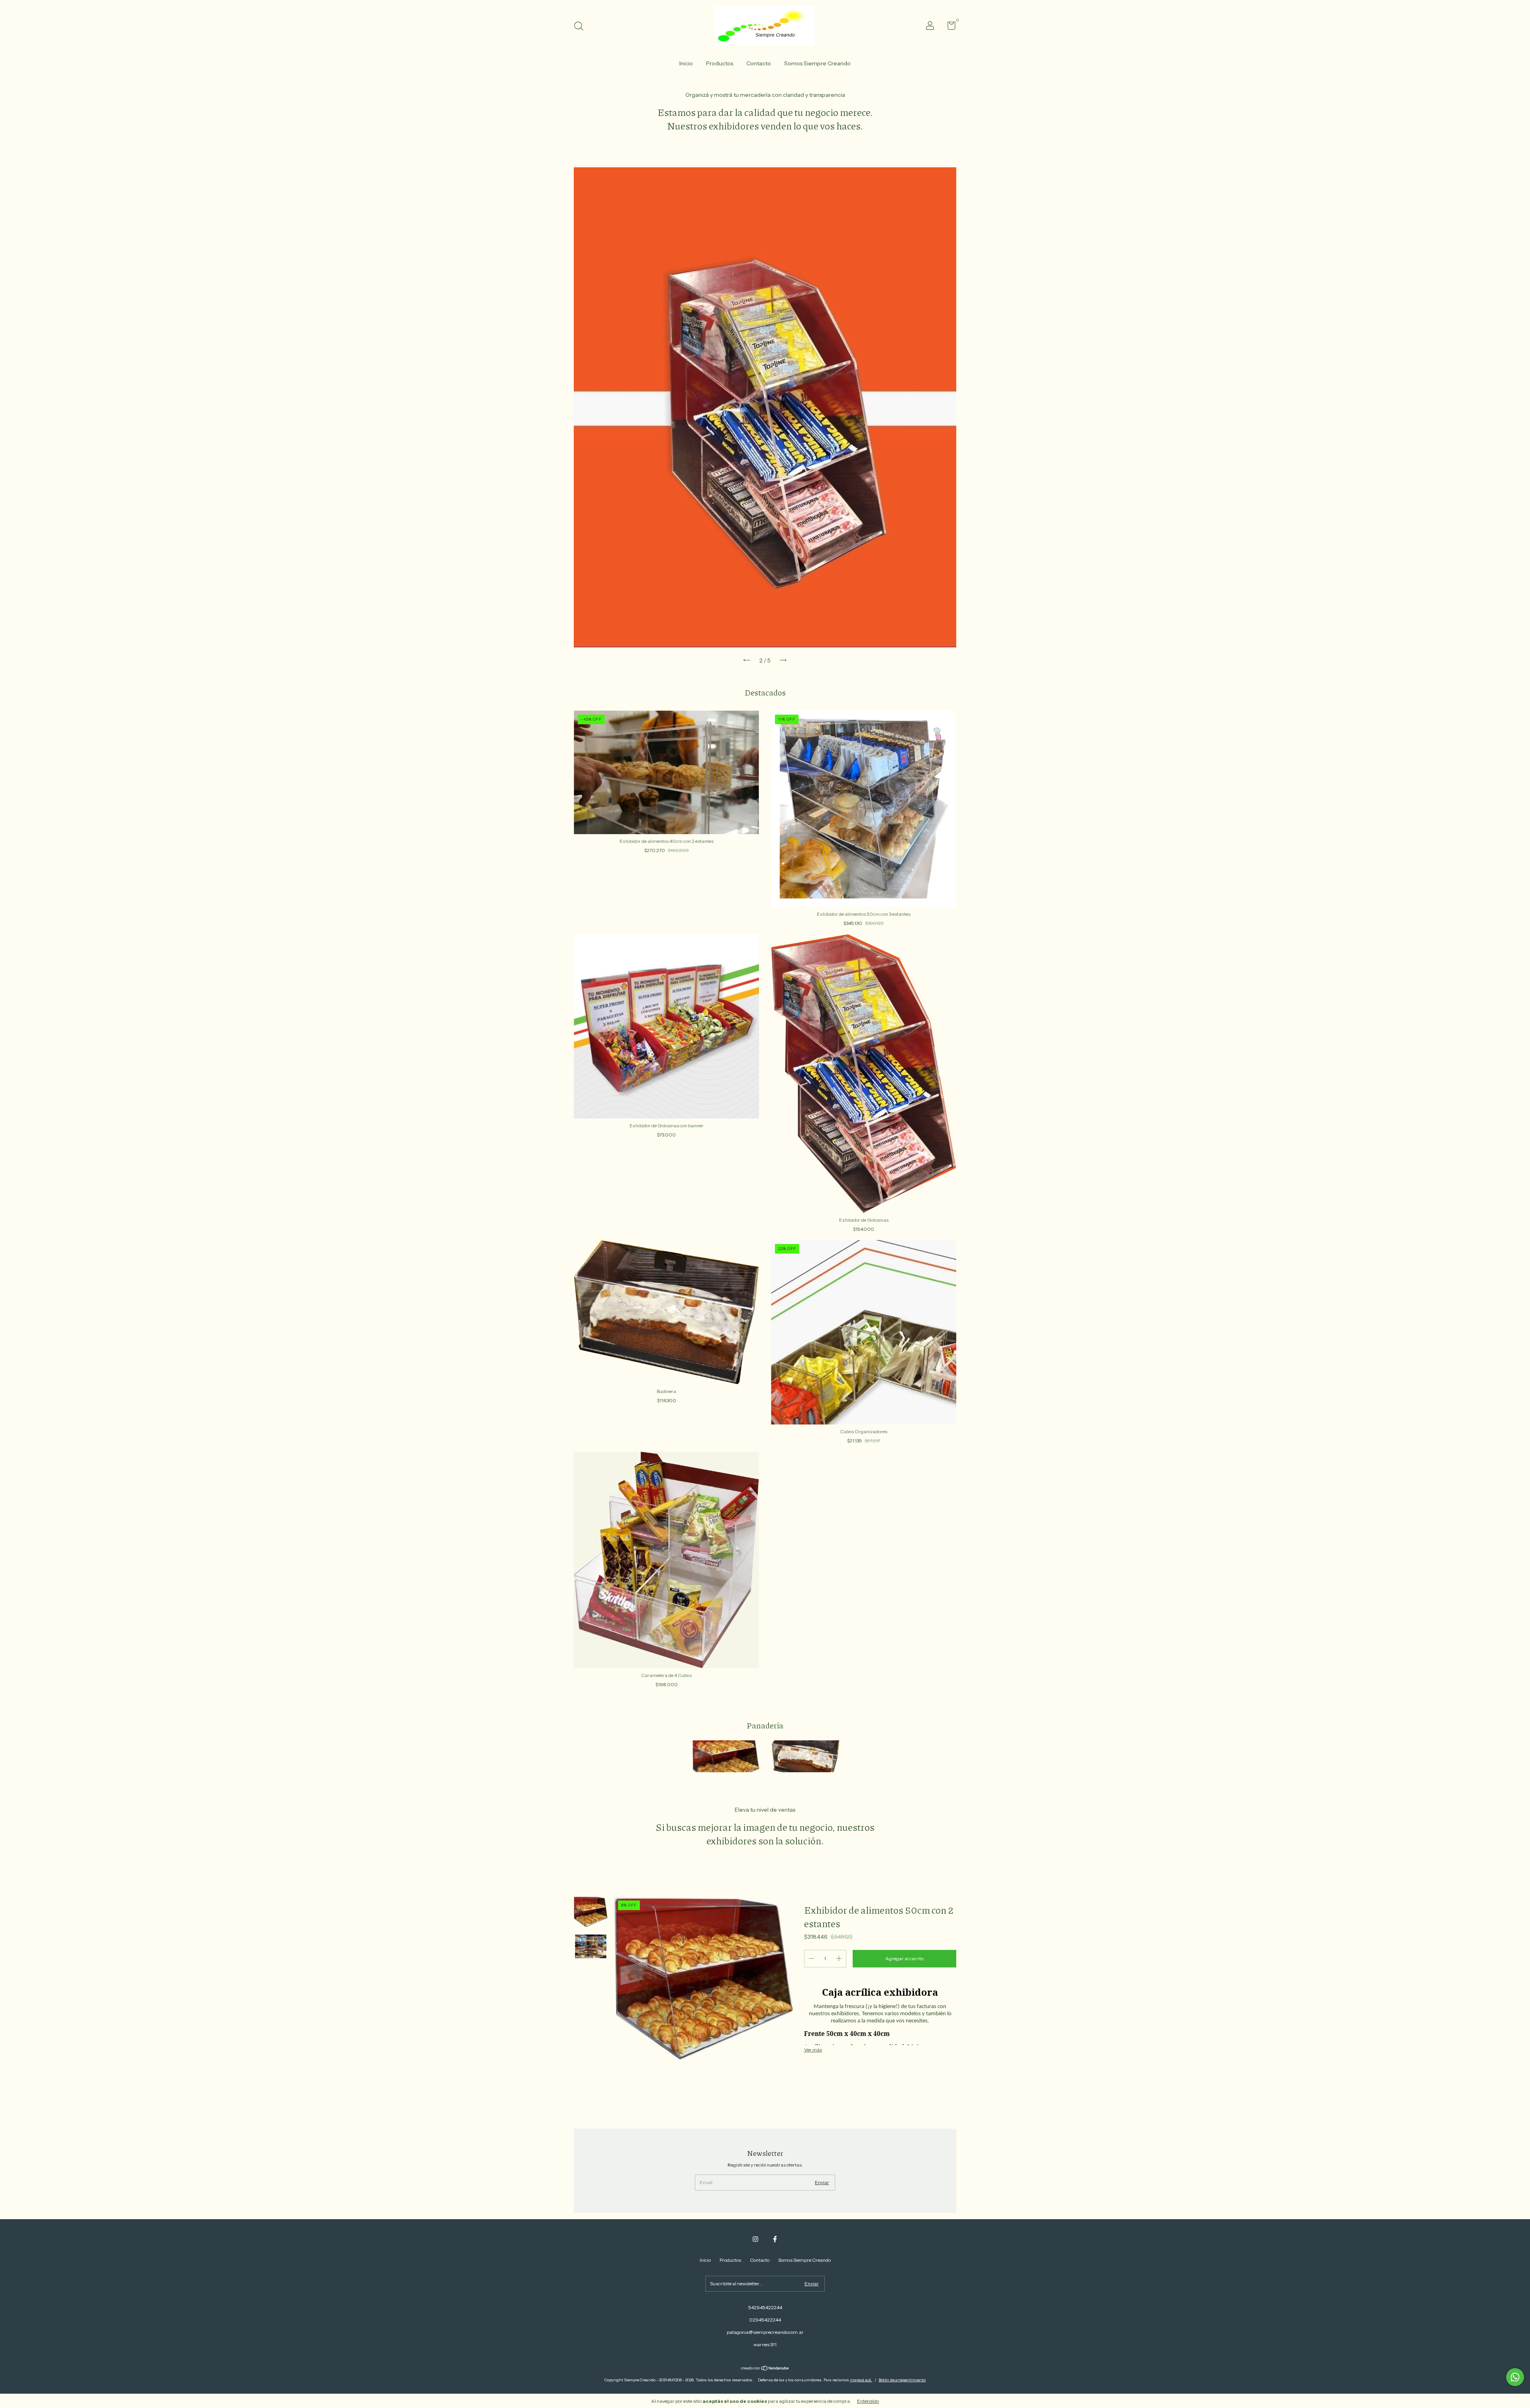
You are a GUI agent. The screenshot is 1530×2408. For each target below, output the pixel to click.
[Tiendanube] (765, 2369)
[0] (948, 27)
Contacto (759, 63)
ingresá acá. (861, 2380)
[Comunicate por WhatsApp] (1515, 2377)
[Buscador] (582, 27)
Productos (720, 63)
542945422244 (765, 2307)
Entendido (868, 2401)
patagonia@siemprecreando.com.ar (765, 2332)
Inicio (686, 63)
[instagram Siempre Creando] (755, 2239)
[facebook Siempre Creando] (775, 2239)
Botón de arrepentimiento (902, 2380)
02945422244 (765, 2320)
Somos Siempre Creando (817, 63)
